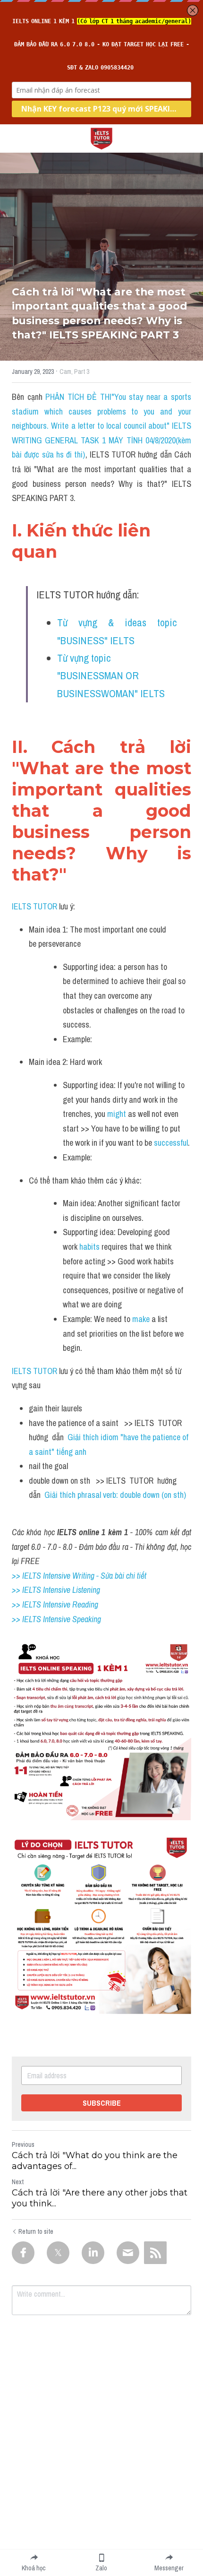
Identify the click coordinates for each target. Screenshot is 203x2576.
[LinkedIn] (93, 2253)
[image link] (101, 138)
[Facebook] (23, 2253)
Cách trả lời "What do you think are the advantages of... (95, 2161)
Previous (23, 2144)
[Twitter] (58, 2253)
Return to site (36, 2231)
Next (18, 2182)
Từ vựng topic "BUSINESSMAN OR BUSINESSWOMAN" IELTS (111, 676)
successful (171, 1143)
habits (90, 1247)
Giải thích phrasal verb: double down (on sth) (115, 1495)
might (118, 1114)
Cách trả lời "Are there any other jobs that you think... (100, 2198)
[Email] (128, 2253)
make (142, 1319)
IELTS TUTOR (34, 906)
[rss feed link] (155, 2253)
